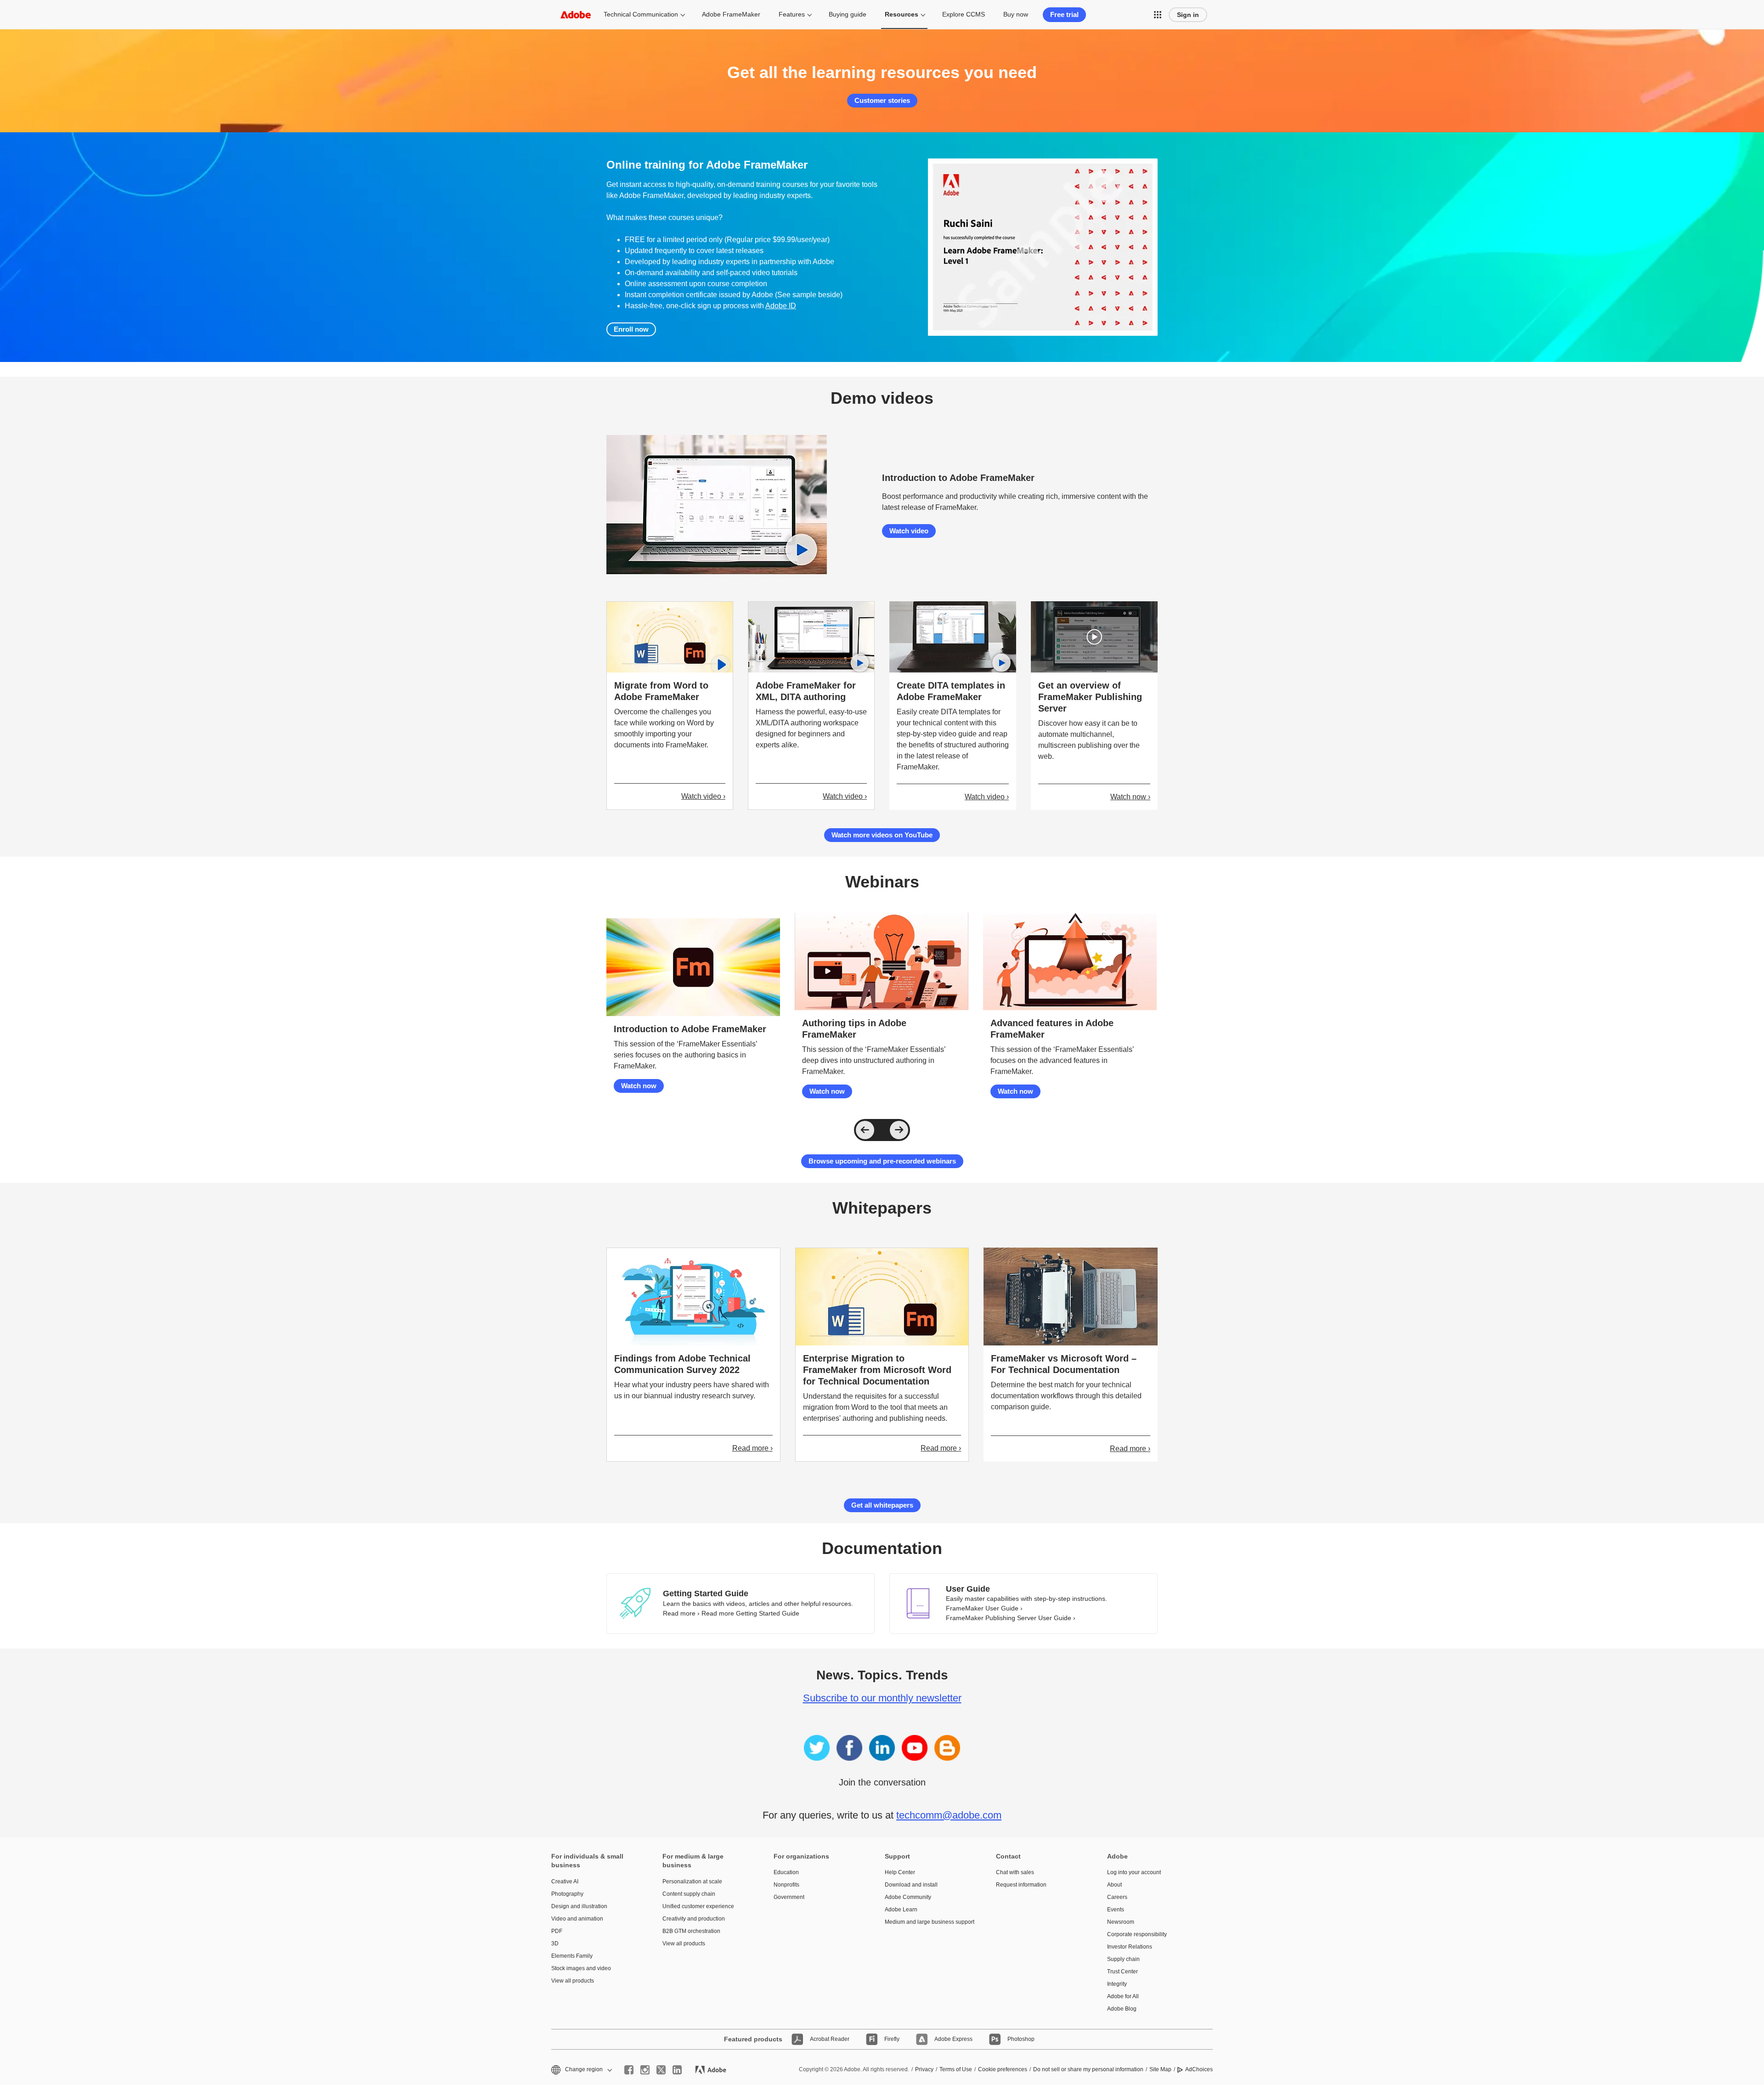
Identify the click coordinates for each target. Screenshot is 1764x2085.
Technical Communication (641, 14)
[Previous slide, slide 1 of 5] (865, 1130)
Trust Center (1122, 1972)
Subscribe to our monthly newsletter (882, 1698)
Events (1116, 1910)
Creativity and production (694, 1919)
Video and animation (577, 1919)
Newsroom (1121, 1922)
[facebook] (629, 2070)
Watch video (909, 531)
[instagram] (645, 2070)
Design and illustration (579, 1906)
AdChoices (1199, 2069)
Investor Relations (1130, 1947)
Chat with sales (1015, 1872)
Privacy (924, 2069)
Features (792, 14)
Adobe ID (781, 306)
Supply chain (1123, 1959)
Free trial (1064, 14)
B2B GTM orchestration (691, 1931)
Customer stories (882, 100)
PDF (557, 1931)
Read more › (752, 1448)
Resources (902, 14)
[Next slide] (899, 1130)
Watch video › (703, 796)
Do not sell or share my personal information (1088, 2069)
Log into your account (1134, 1872)
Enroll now (631, 329)
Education (786, 1872)
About (1114, 1885)
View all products (573, 1981)
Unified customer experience (698, 1906)
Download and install (911, 1885)
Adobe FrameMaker (731, 14)
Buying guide (848, 14)
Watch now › (1130, 797)
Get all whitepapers (882, 1505)
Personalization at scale (692, 1882)
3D (555, 1944)
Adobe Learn (901, 1910)
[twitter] (661, 2070)
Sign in (1188, 15)
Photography (567, 1894)
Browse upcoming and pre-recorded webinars (882, 1161)
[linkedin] (677, 2070)
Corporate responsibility (1137, 1934)
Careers (1117, 1897)
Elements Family (572, 1956)
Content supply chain (689, 1894)
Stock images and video (581, 1968)
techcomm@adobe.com (949, 1815)
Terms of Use (956, 2069)
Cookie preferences (1003, 2069)
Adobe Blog (1122, 2009)
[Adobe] (576, 14)
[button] (1158, 15)
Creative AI (565, 1882)
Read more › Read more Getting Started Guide (731, 1613)
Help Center (900, 1872)
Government (789, 1897)
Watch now (639, 1086)
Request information (1021, 1885)
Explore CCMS (964, 14)
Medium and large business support (927, 1922)
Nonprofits (786, 1885)
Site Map (1160, 2069)
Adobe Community (908, 1897)
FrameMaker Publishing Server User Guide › (1011, 1618)
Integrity (1117, 1984)
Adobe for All (1123, 1996)
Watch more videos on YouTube (882, 835)
